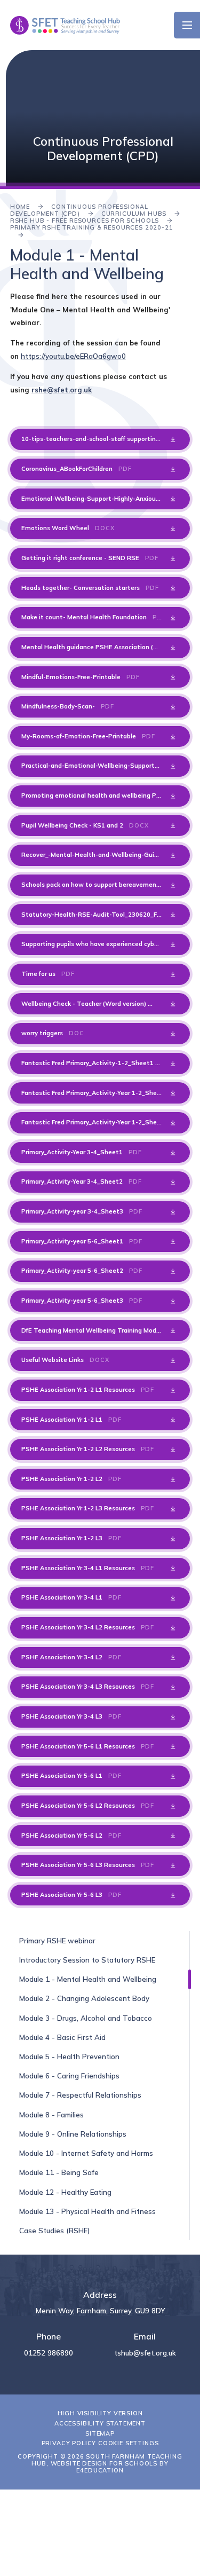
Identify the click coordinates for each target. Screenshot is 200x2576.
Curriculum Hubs (134, 214)
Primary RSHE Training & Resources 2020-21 (92, 227)
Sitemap (100, 2433)
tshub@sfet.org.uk (145, 2353)
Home (20, 207)
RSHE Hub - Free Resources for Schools (85, 220)
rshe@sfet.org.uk (62, 390)
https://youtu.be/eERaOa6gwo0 (73, 356)
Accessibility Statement (100, 2423)
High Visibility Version (100, 2413)
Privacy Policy (69, 2443)
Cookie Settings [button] (128, 2443)
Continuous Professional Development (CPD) (79, 210)
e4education (100, 2470)
